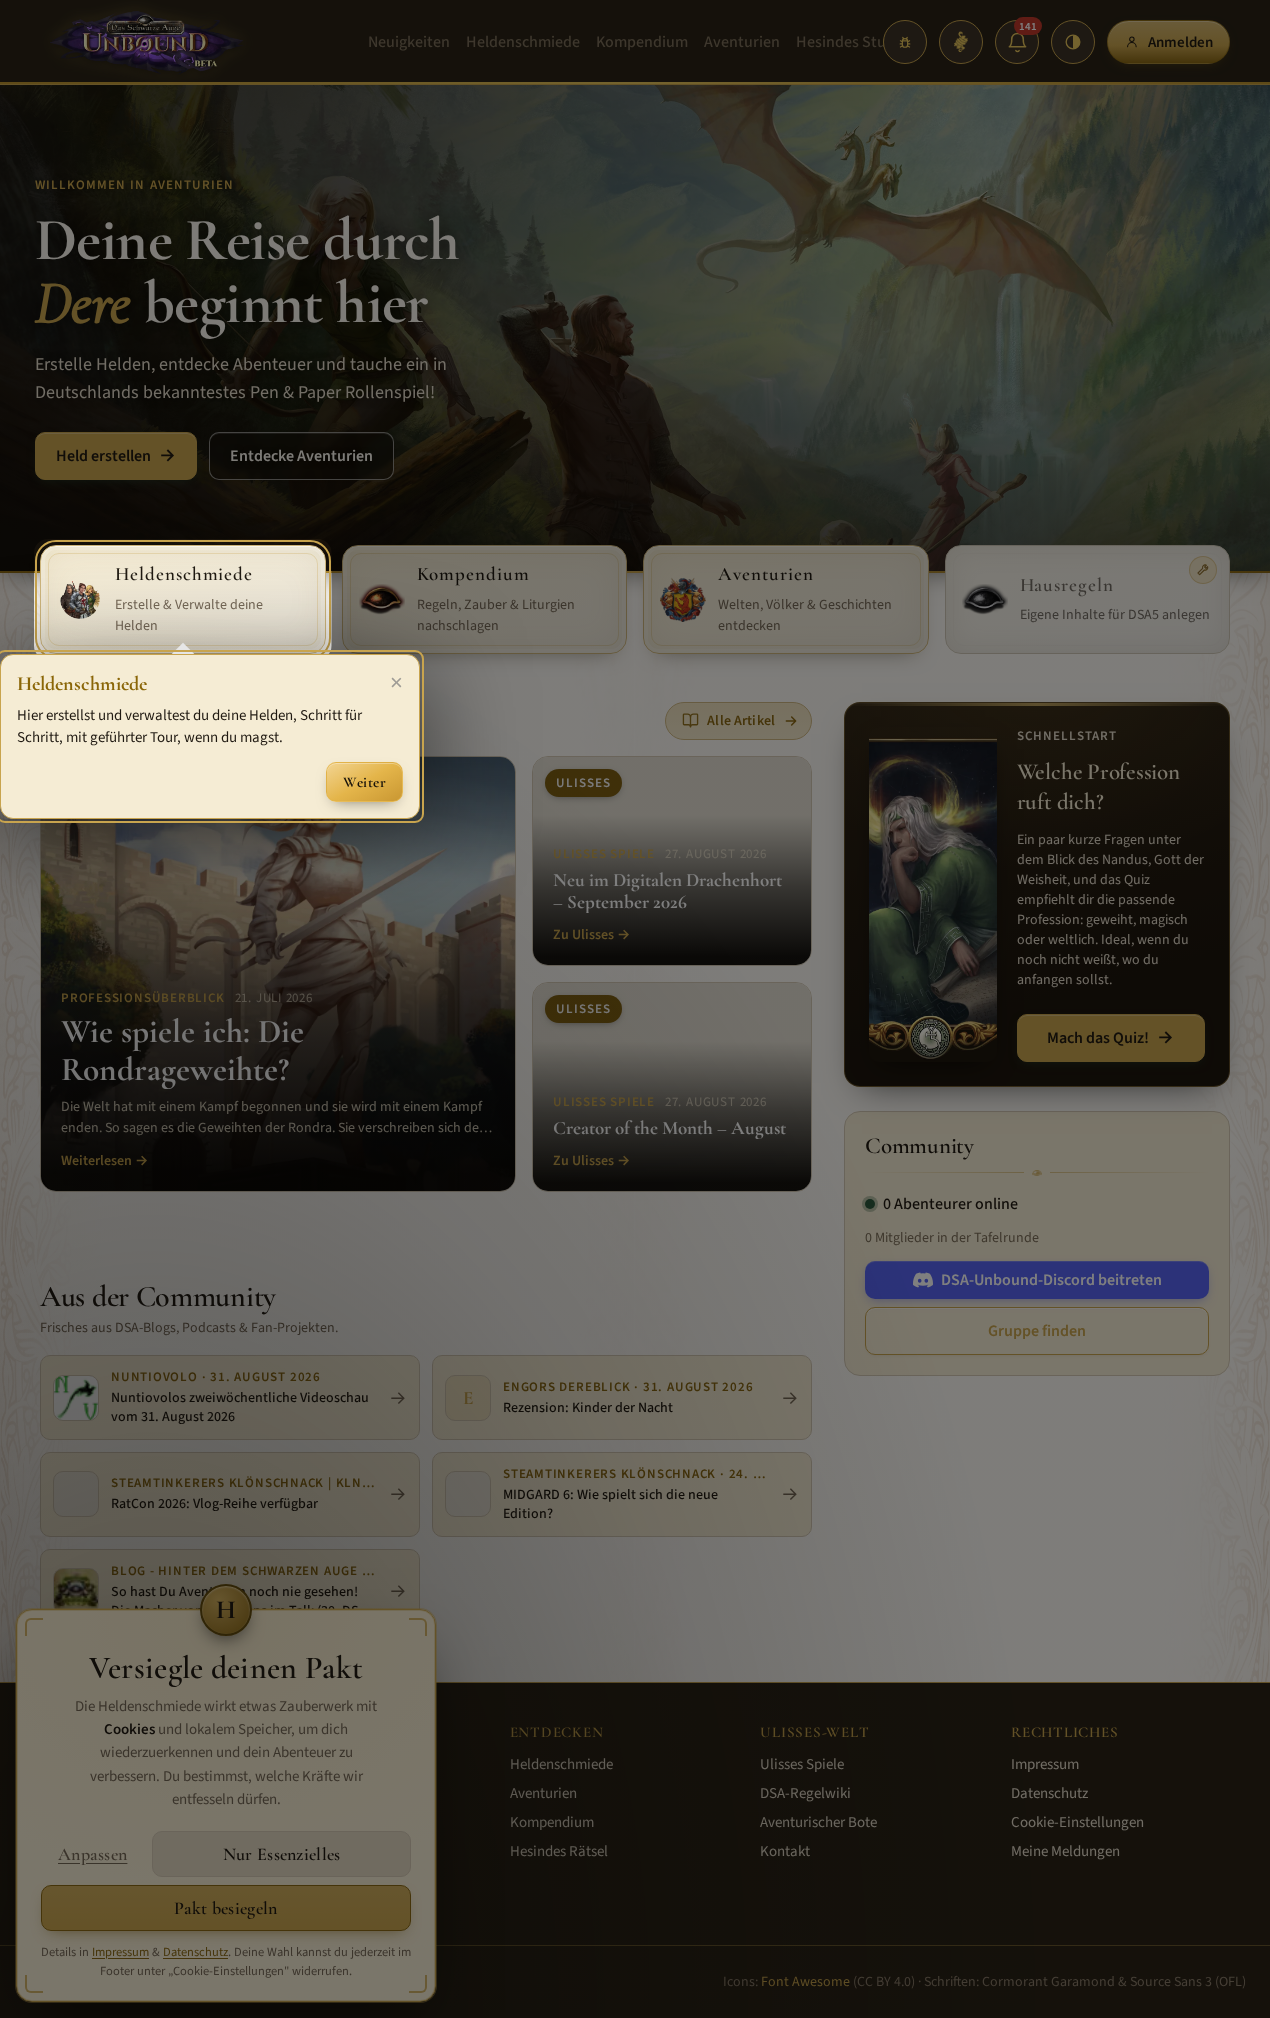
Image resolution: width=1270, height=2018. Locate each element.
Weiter (364, 782)
